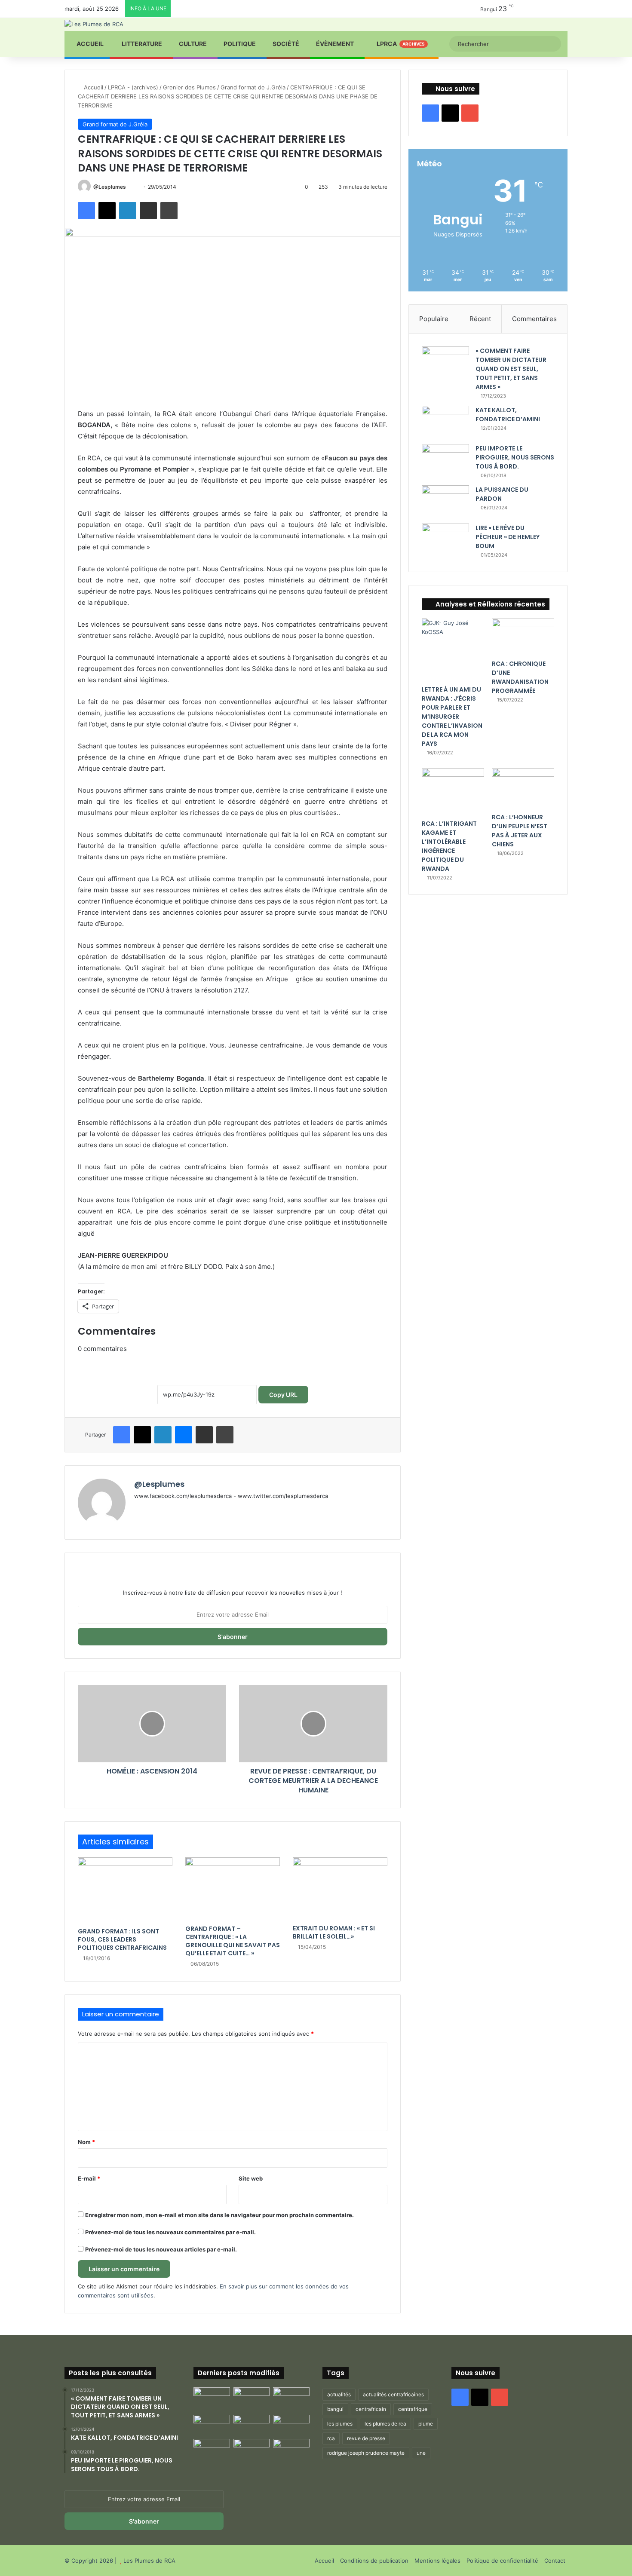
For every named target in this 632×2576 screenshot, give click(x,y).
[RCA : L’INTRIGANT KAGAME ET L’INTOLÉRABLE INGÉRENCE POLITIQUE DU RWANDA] (453, 792)
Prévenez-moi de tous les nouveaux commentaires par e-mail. (170, 2232)
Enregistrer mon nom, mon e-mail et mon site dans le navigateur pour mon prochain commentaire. (219, 2215)
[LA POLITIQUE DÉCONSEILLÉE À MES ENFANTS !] (212, 2399)
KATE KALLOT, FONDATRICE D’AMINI (508, 415)
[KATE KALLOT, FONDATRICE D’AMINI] (445, 422)
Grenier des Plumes (189, 87)
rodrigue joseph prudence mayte (366, 2453)
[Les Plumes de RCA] (94, 24)
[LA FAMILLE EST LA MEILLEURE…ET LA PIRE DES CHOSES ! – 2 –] (212, 2449)
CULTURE (193, 44)
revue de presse (366, 2438)
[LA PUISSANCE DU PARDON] (445, 501)
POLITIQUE (240, 44)
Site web (251, 2178)
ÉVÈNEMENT (335, 44)
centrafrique (413, 2409)
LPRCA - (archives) (133, 87)
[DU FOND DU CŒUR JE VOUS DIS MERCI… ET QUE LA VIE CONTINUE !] (212, 2425)
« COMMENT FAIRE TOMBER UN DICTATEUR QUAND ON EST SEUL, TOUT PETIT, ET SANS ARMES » (511, 369)
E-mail (89, 2178)
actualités (339, 2394)
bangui (335, 2409)
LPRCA (400, 44)
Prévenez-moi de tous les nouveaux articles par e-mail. (161, 2249)
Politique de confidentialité (502, 2561)
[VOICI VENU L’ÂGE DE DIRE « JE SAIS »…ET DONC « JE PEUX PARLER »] (291, 2398)
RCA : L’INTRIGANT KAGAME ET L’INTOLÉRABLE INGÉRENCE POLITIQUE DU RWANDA (449, 846)
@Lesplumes (110, 187)
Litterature (141, 44)
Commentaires (534, 319)
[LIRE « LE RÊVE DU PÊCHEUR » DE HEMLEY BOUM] (445, 540)
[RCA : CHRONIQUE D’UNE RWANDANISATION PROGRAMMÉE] (523, 637)
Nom (86, 2142)
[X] (160, 1510)
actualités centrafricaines (393, 2394)
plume (426, 2424)
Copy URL (283, 1395)
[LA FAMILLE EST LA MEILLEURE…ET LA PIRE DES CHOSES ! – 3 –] (252, 2449)
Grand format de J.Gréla (253, 87)
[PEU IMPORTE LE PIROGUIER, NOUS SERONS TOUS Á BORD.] (445, 461)
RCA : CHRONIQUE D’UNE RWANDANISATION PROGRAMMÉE (520, 677)
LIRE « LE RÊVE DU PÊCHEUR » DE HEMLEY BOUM (508, 537)
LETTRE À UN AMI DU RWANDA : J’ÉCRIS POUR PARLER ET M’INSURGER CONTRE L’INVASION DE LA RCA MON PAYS (452, 717)
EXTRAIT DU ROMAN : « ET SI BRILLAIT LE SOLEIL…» (334, 1932)
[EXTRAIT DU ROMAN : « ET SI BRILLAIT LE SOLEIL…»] (340, 1888)
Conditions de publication (374, 2561)
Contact (555, 2561)
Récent (480, 319)
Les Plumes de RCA (149, 2561)
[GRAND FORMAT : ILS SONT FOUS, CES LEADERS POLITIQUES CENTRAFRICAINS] (125, 1890)
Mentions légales (437, 2561)
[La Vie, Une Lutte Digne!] (291, 2449)
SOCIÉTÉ (286, 44)
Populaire (434, 319)
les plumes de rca (385, 2424)
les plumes (340, 2424)
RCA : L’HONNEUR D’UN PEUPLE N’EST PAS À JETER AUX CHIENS (520, 831)
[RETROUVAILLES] (252, 2425)
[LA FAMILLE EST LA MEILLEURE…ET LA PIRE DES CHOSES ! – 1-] (291, 2425)
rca (331, 2438)
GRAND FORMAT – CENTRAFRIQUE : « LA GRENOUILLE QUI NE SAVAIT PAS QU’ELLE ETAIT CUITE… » (233, 1941)
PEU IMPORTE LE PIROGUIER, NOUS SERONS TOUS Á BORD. (515, 457)
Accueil (89, 44)
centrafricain (371, 2409)
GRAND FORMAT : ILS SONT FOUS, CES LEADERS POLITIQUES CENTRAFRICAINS (122, 1939)
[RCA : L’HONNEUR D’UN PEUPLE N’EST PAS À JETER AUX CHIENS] (523, 788)
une (421, 2453)
